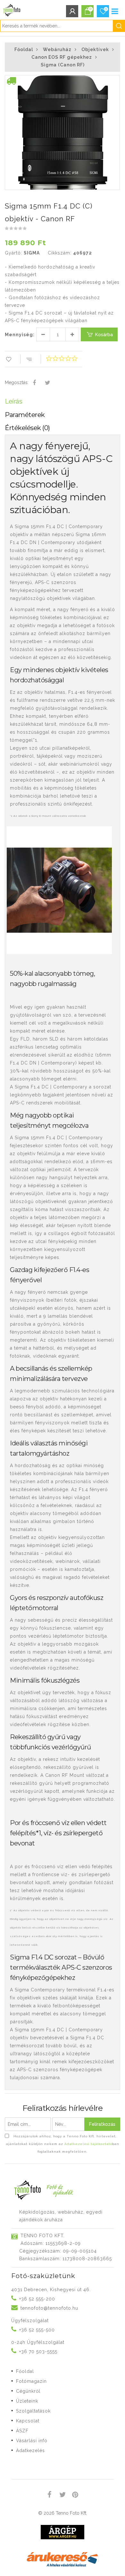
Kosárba (104, 335)
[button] (114, 81)
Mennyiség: (20, 335)
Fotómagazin (31, 2381)
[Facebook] (34, 383)
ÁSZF (22, 2431)
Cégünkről (28, 2391)
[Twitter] (47, 383)
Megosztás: (17, 383)
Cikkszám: (60, 253)
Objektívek (95, 49)
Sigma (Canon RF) (63, 65)
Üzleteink (27, 2401)
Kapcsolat (28, 2421)
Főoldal (24, 49)
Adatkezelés (30, 2451)
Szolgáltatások (33, 2411)
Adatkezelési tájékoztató (88, 2144)
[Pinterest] (75, 2496)
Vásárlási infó (32, 2441)
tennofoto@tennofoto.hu (49, 2308)
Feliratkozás (102, 2124)
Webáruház (57, 49)
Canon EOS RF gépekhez (62, 57)
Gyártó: (13, 253)
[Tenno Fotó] (11, 9)
